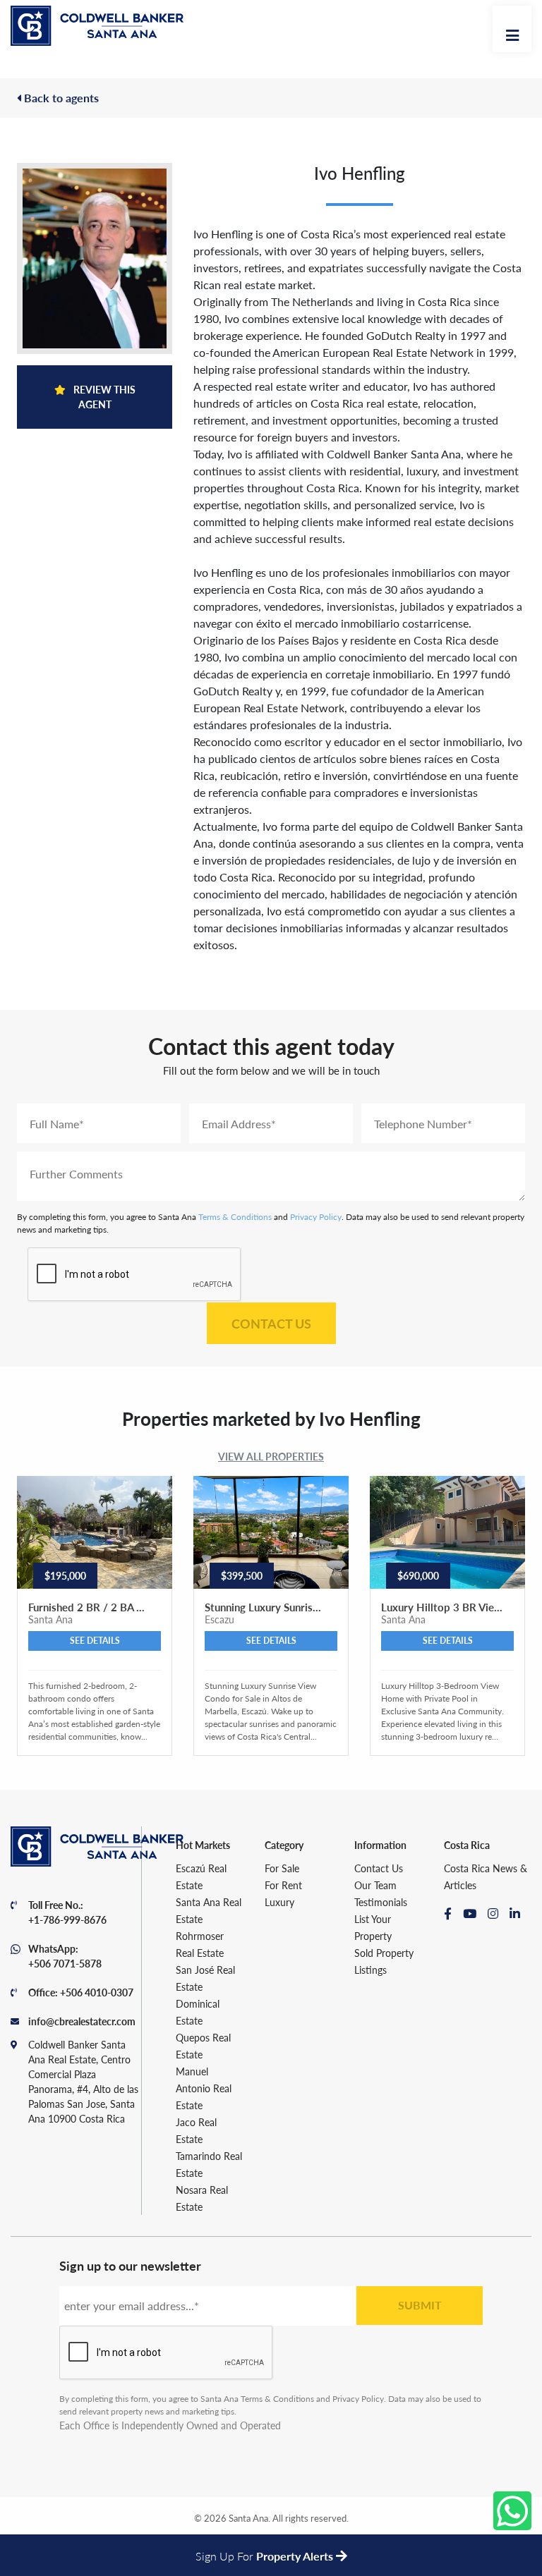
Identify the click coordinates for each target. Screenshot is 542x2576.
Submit (420, 2305)
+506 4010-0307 (97, 1992)
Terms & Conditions (235, 1217)
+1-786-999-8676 (67, 1919)
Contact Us (271, 1323)
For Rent (283, 1885)
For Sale (282, 1868)
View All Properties (271, 1456)
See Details (95, 1641)
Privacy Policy (316, 1217)
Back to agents (60, 98)
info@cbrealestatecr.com (82, 2021)
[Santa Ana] (97, 26)
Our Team (375, 1885)
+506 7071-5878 (65, 1963)
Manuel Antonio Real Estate (204, 2088)
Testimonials (381, 1902)
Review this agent (103, 397)
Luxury (279, 1902)
